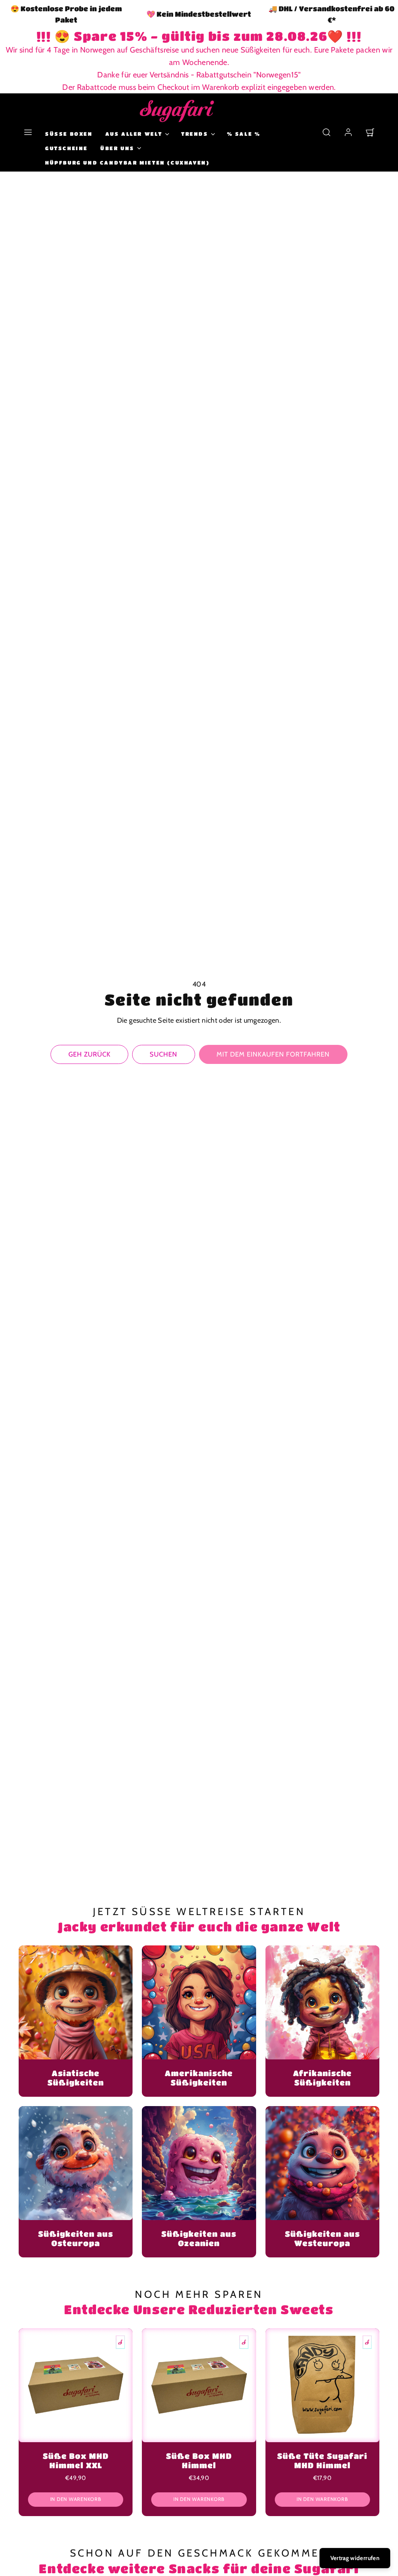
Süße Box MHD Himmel (199, 2461)
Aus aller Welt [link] (134, 134)
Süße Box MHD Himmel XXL (76, 2461)
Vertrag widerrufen (355, 2558)
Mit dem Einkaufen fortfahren (273, 1054)
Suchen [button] (163, 1054)
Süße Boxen (69, 134)
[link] (348, 132)
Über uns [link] (117, 148)
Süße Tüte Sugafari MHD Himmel (322, 2461)
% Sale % (244, 134)
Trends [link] (195, 134)
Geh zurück (90, 1054)
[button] (28, 132)
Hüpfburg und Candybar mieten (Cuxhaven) (127, 162)
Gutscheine (66, 148)
